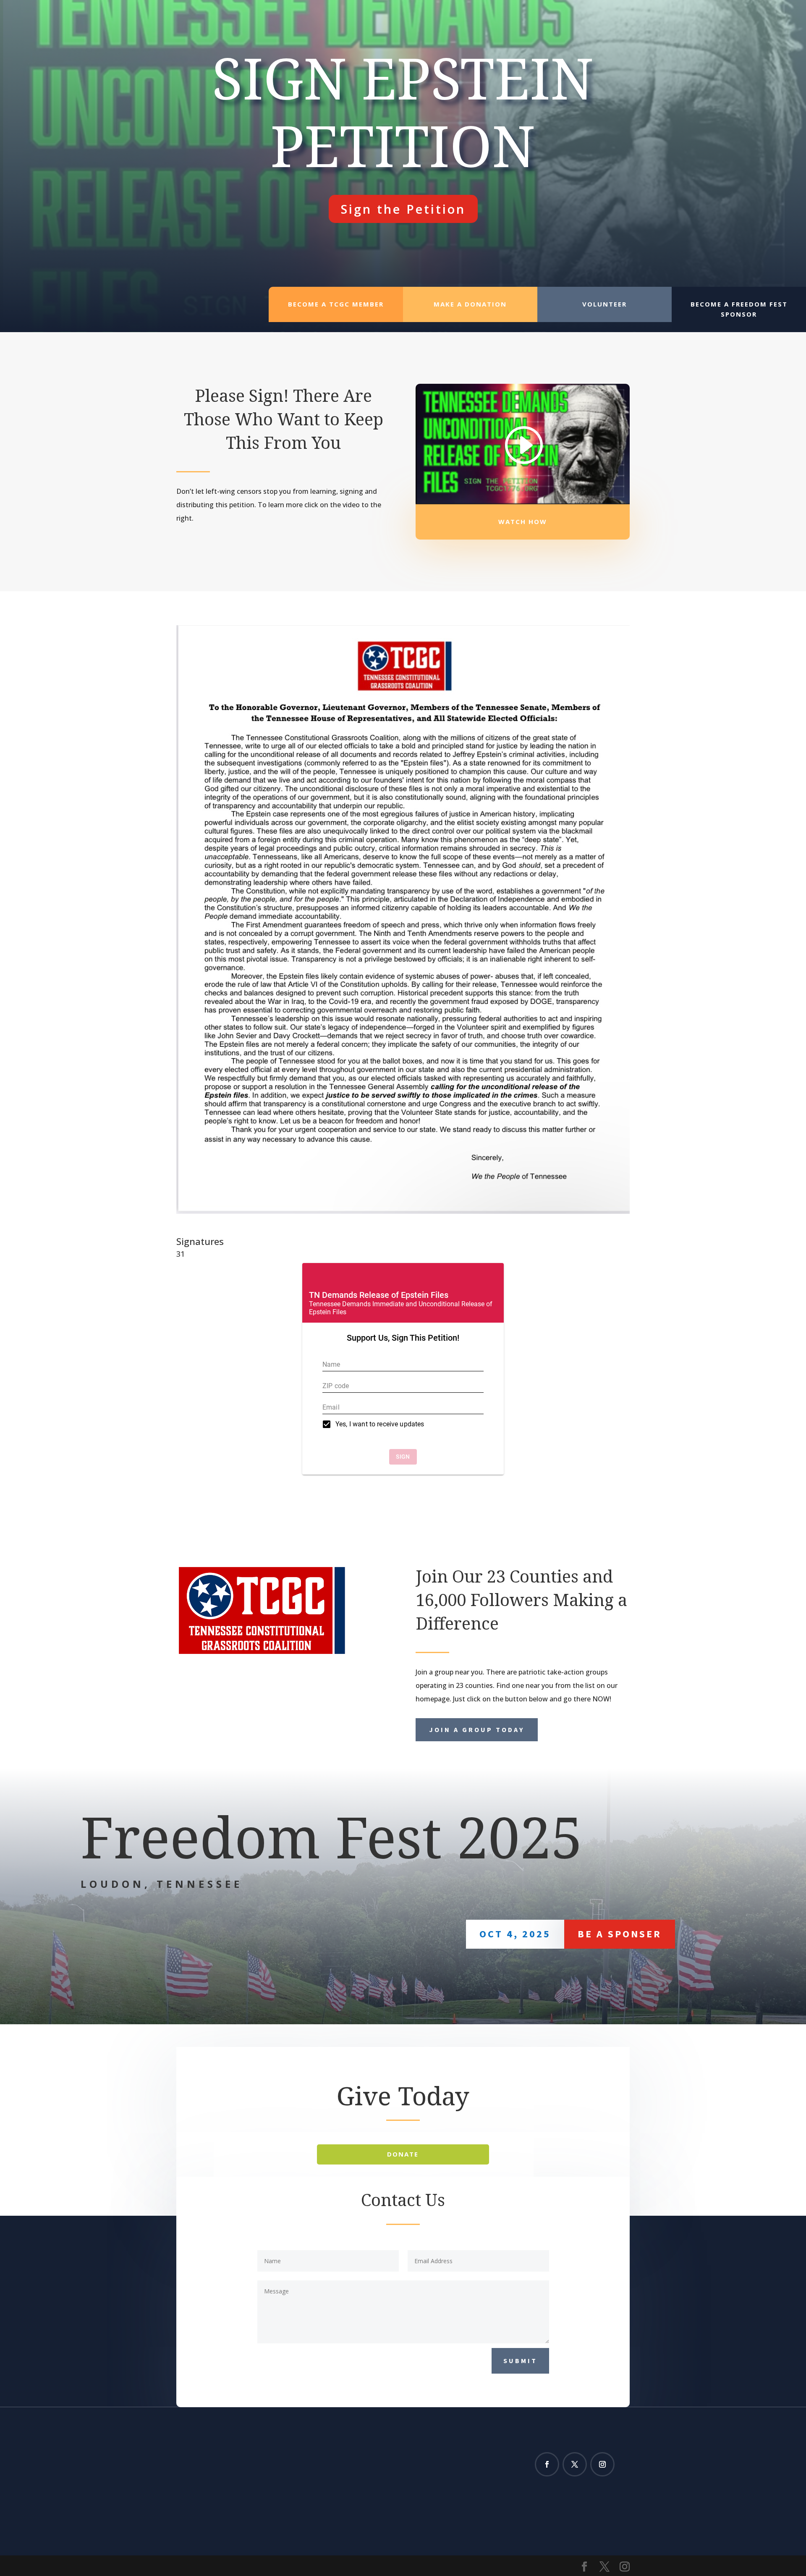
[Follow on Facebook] (547, 2464)
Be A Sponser (620, 1934)
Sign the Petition (403, 209)
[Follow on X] (575, 2464)
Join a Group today (477, 1730)
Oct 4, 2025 (515, 1934)
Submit (520, 2361)
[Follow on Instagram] (602, 2464)
